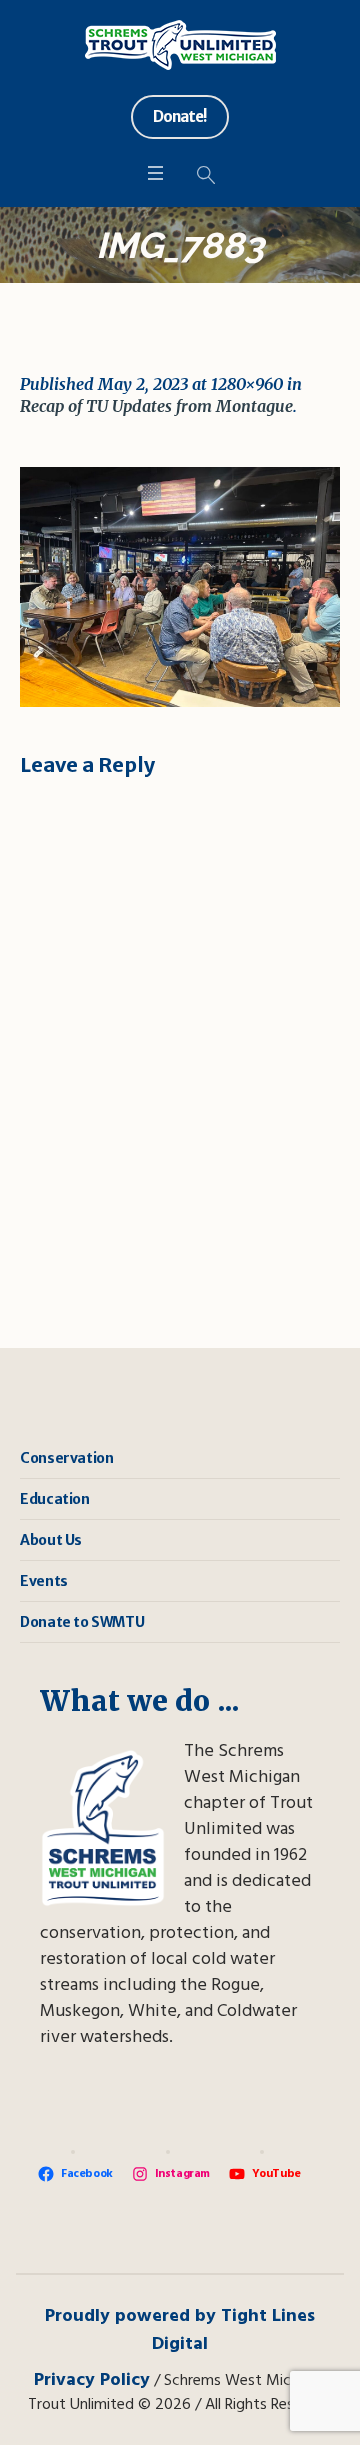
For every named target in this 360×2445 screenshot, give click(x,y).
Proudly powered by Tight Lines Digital (180, 2330)
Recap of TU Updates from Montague (156, 406)
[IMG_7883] (180, 587)
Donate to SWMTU (82, 1622)
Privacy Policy (92, 2380)
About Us (51, 1540)
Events (44, 1581)
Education (54, 1499)
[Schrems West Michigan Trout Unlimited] (180, 45)
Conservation (66, 1458)
